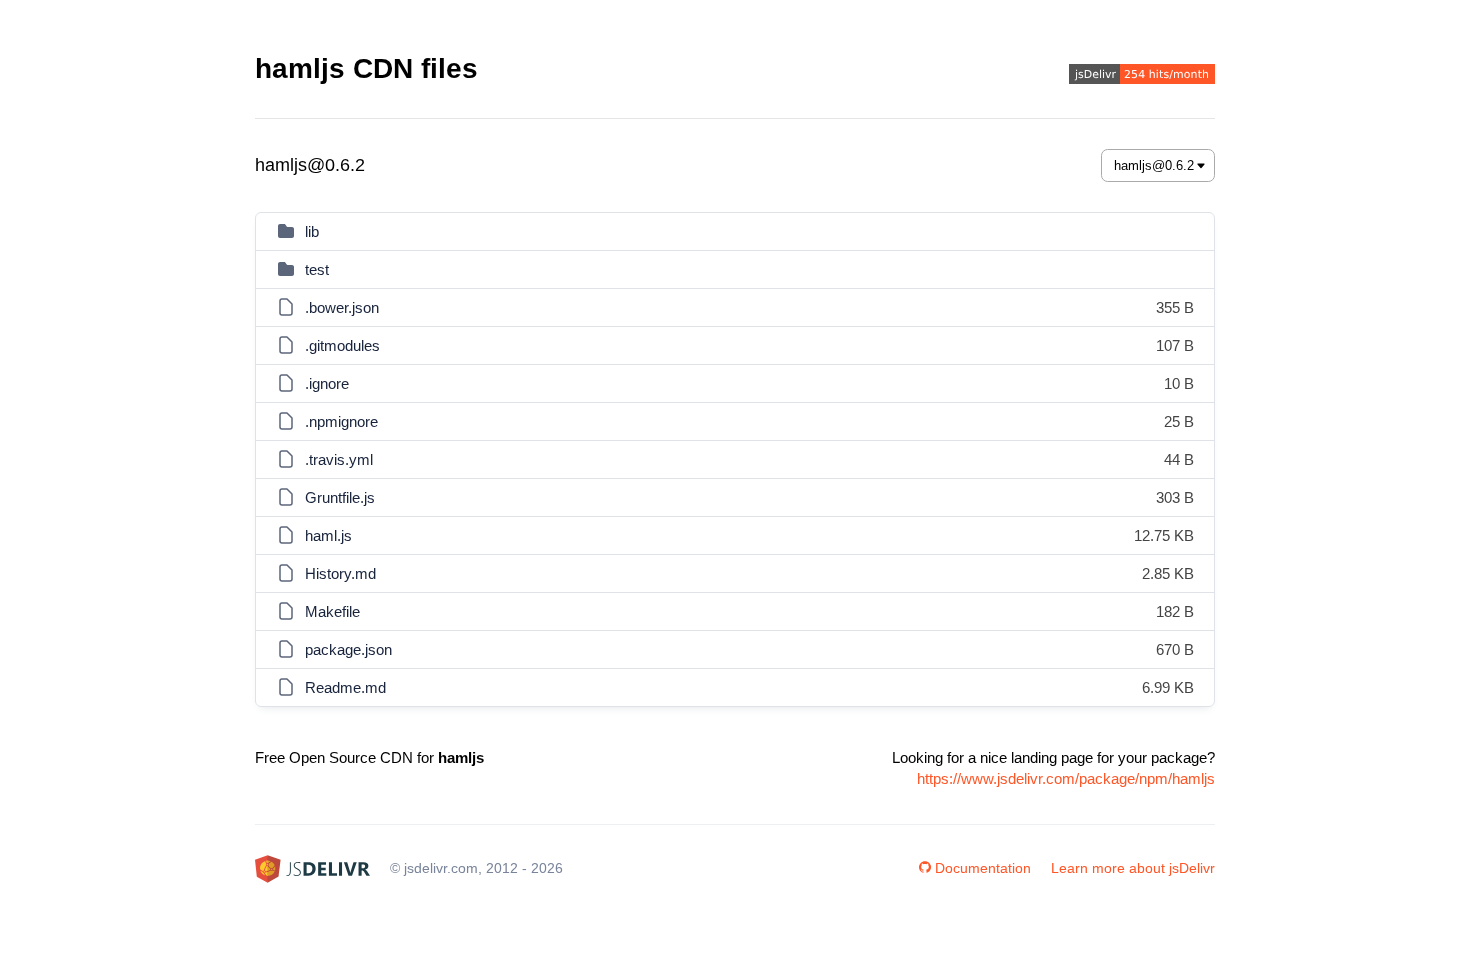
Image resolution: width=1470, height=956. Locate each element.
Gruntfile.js (340, 497)
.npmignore (341, 421)
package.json (348, 649)
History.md (340, 573)
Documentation (983, 868)
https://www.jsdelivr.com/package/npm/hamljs (1066, 778)
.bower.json (342, 307)
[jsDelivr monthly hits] (1142, 76)
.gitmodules (342, 345)
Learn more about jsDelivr (1133, 868)
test (317, 269)
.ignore (327, 383)
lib (312, 231)
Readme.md (345, 687)
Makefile (332, 611)
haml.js (328, 535)
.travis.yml (339, 459)
